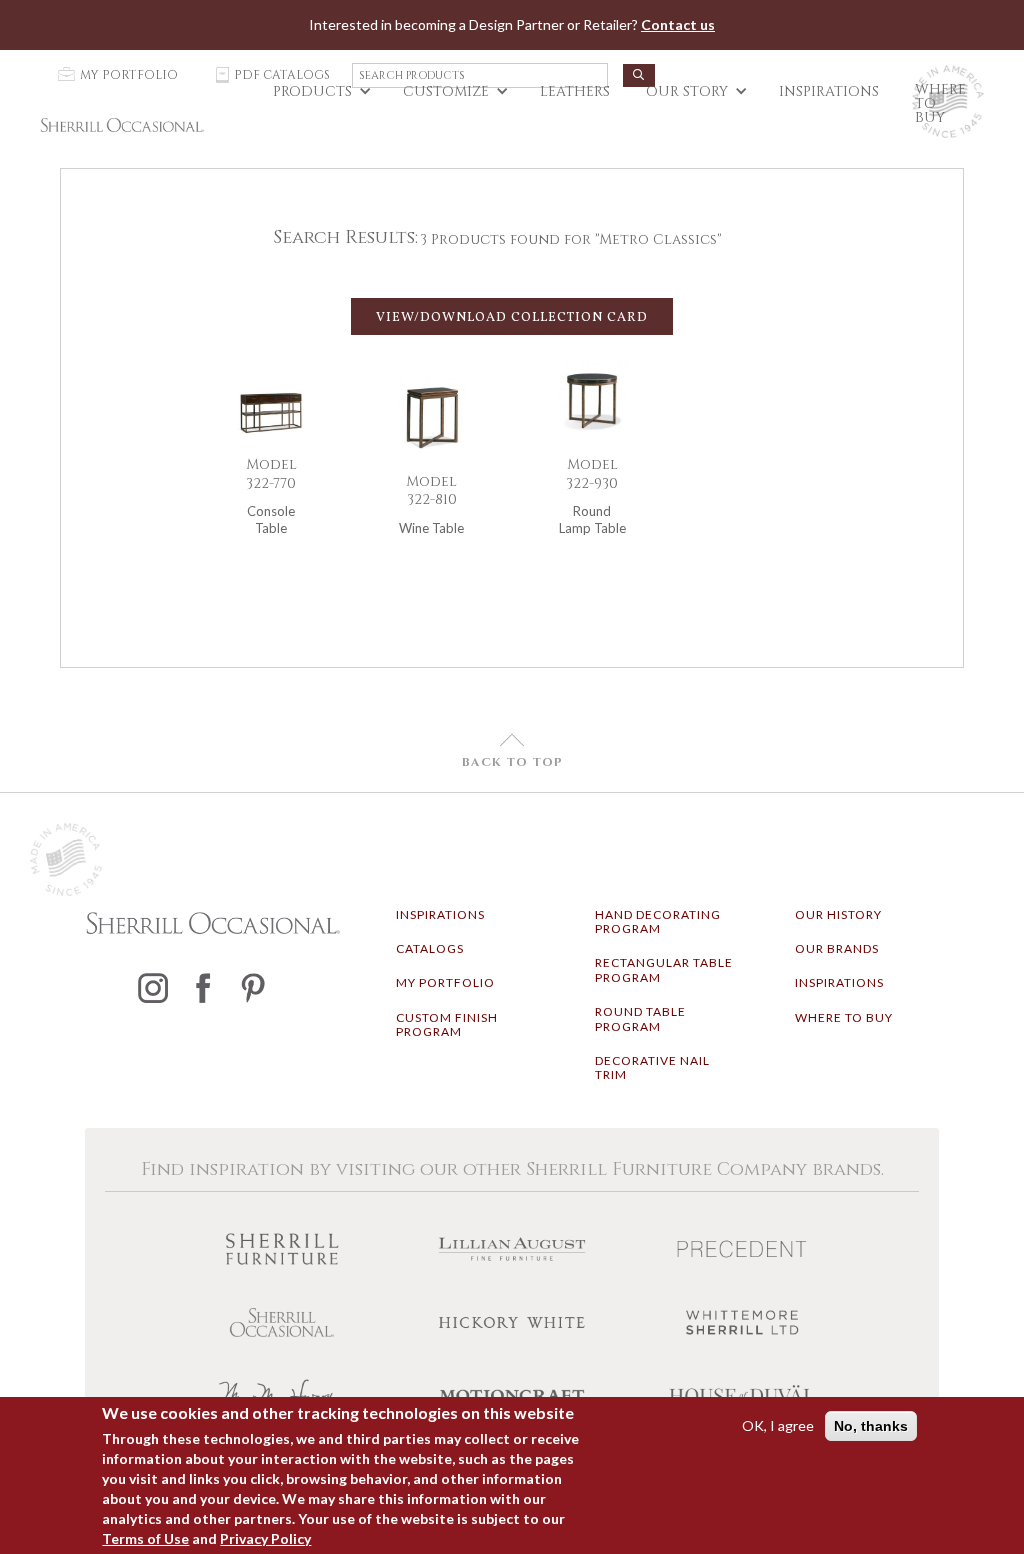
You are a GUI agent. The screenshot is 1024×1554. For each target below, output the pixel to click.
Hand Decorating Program (658, 921)
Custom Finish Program (447, 1024)
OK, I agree (778, 1425)
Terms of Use (145, 1538)
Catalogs (430, 948)
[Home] (122, 125)
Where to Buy (844, 1017)
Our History (838, 914)
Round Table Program (640, 1018)
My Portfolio (445, 982)
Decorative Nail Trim (652, 1067)
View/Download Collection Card (512, 318)
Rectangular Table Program (664, 969)
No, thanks (871, 1426)
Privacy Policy (265, 1538)
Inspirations (440, 914)
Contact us (678, 24)
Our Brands (837, 948)
